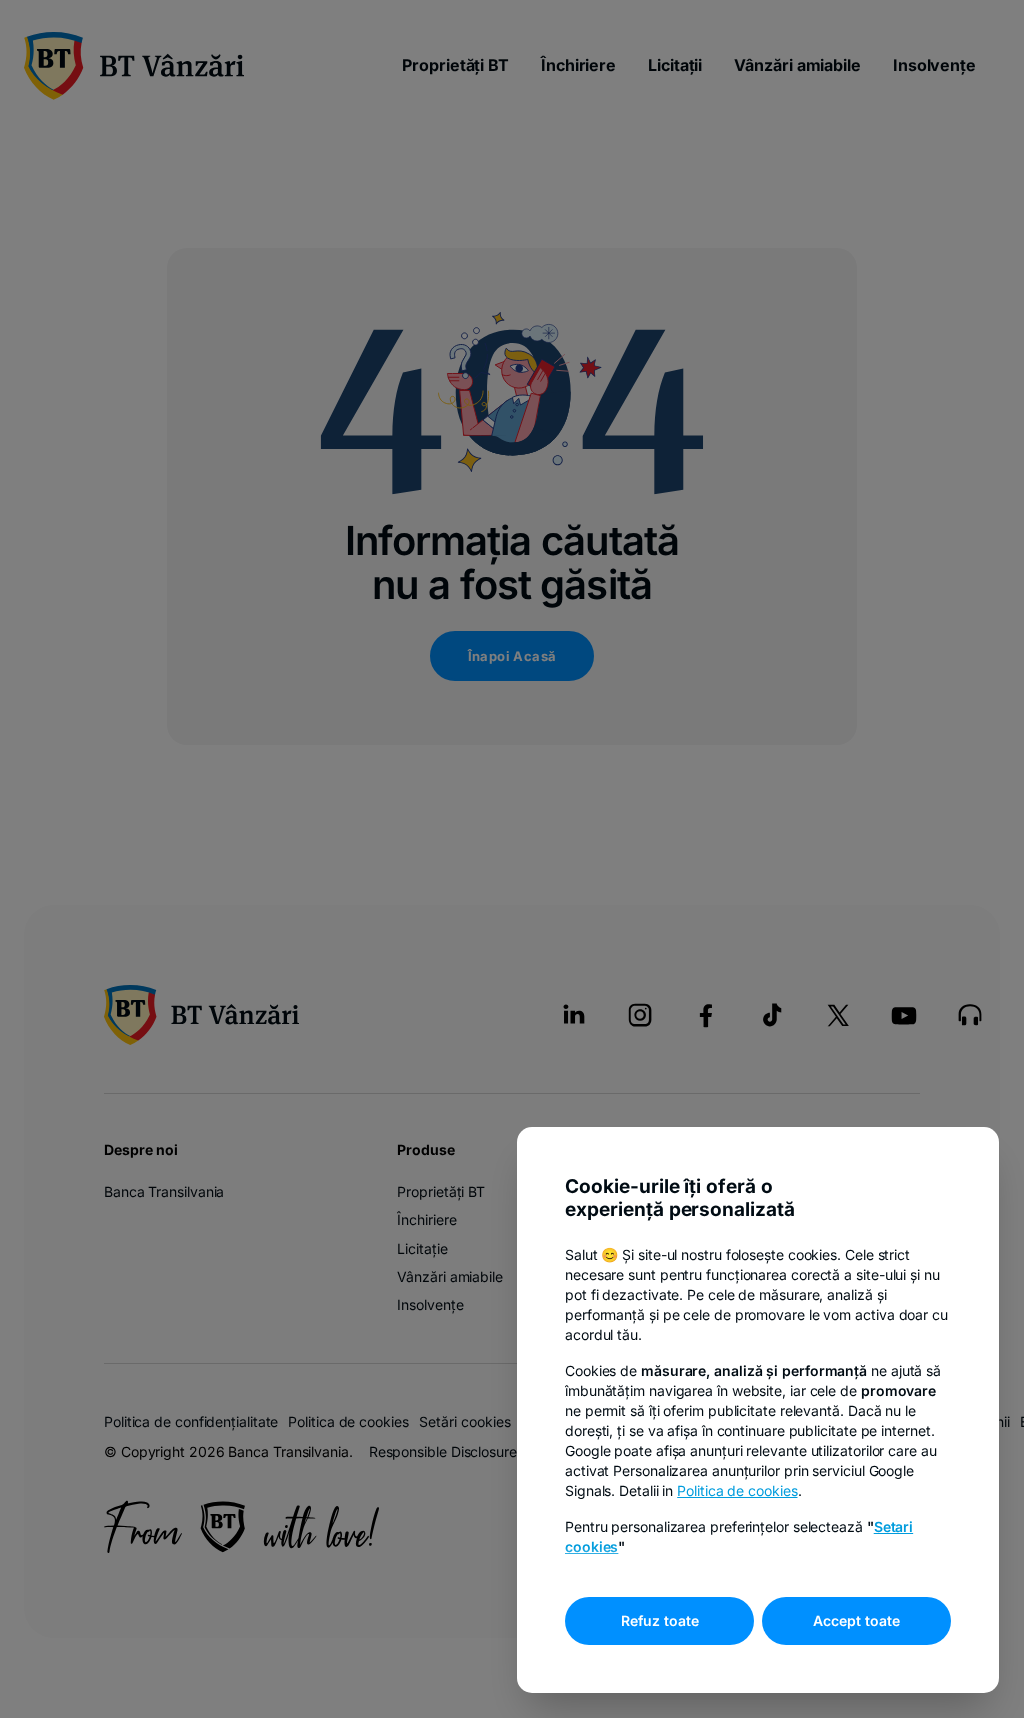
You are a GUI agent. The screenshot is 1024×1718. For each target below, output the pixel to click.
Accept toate (856, 1620)
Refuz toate (660, 1620)
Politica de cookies (737, 1490)
